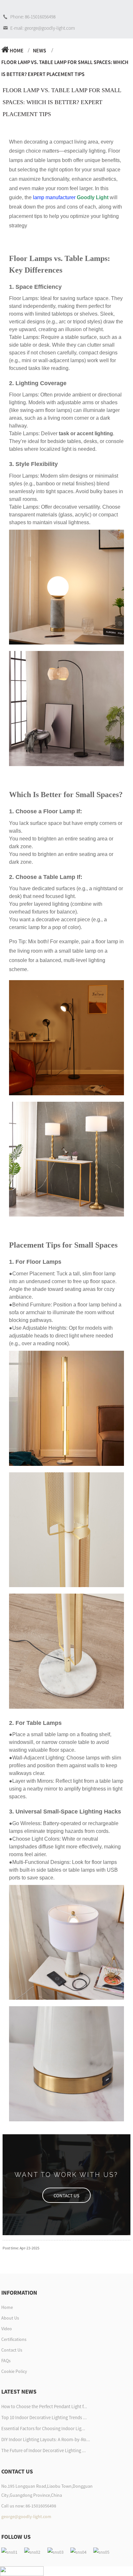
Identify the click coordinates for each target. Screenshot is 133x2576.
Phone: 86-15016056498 (33, 17)
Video (7, 2329)
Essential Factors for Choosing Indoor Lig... (43, 2429)
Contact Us (12, 2350)
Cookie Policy (14, 2371)
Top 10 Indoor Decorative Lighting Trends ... (44, 2418)
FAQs (6, 2361)
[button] (66, 2195)
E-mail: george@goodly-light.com (43, 28)
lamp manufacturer (54, 197)
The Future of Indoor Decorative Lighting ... (44, 2451)
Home (17, 50)
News (40, 50)
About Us (10, 2318)
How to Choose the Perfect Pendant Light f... (44, 2407)
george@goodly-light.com (26, 2516)
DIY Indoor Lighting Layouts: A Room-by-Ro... (46, 2440)
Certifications (14, 2339)
